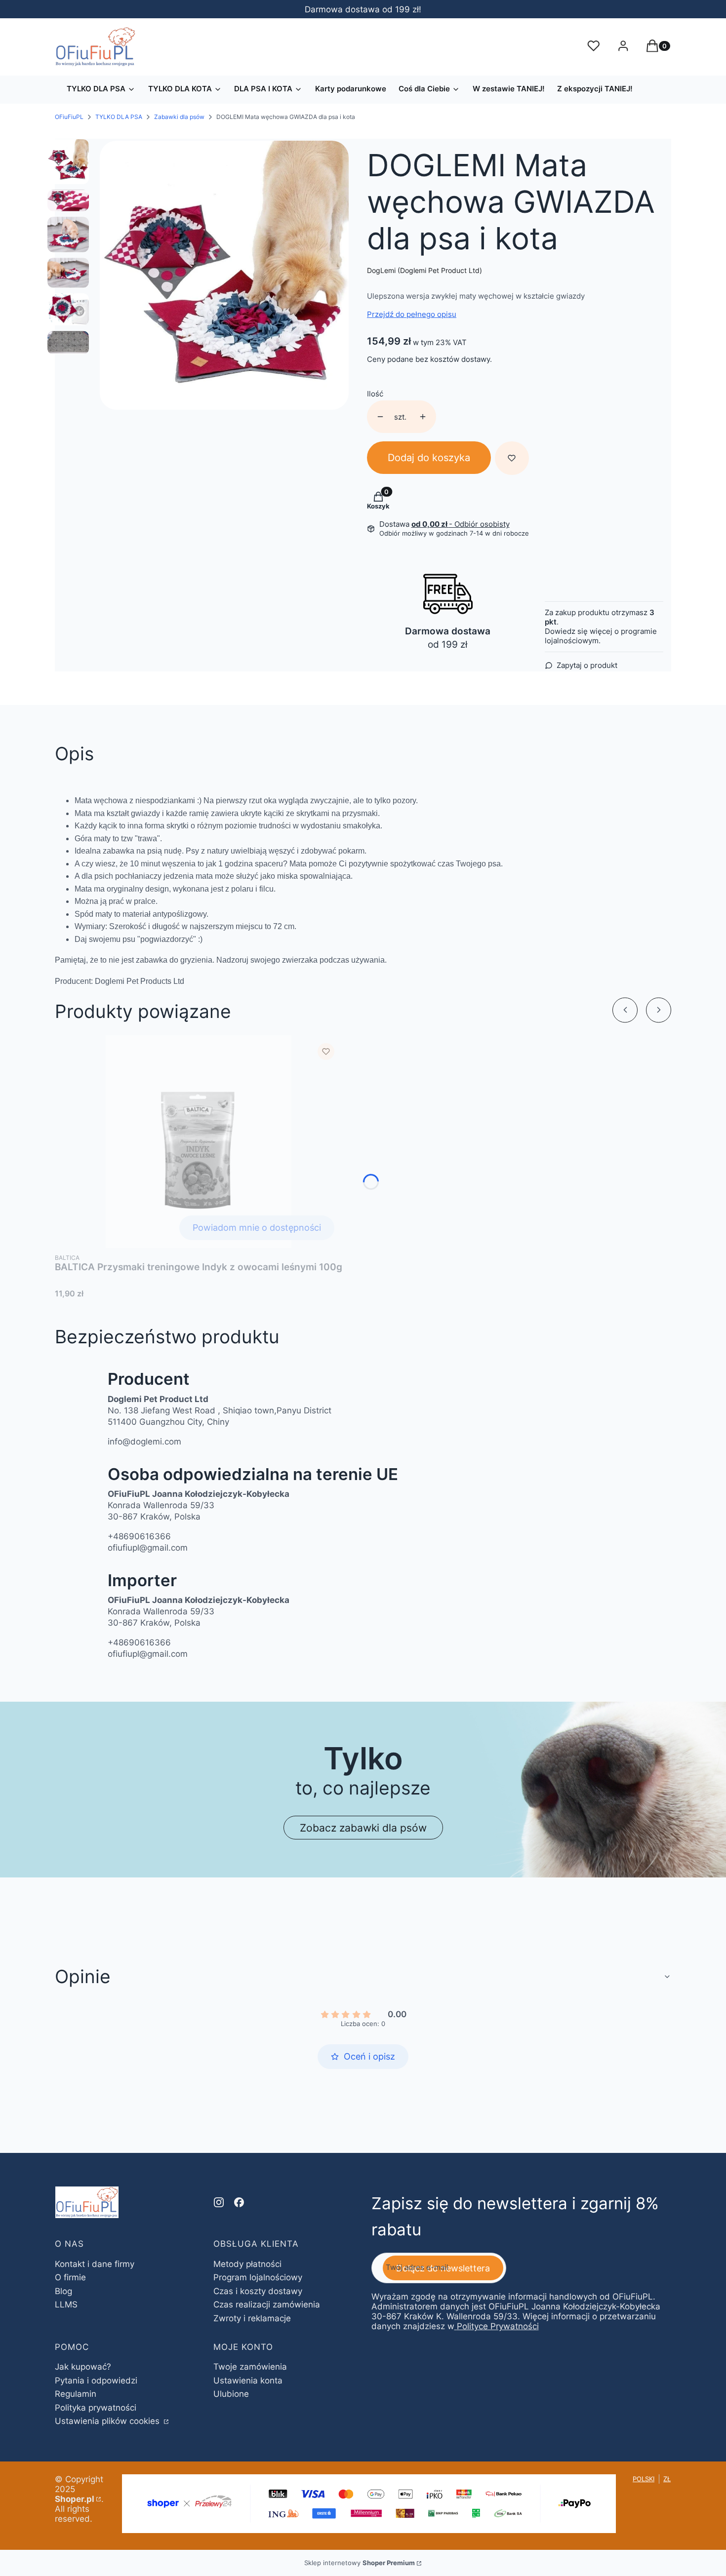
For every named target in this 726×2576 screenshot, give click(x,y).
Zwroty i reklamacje (252, 2318)
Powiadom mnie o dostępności (257, 1228)
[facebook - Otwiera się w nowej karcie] (239, 2202)
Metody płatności (247, 2264)
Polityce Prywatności (498, 2326)
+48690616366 (139, 1536)
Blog (63, 2291)
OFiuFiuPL (69, 117)
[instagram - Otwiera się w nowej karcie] (219, 2202)
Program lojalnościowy (258, 2277)
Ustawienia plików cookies (108, 2421)
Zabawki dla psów (179, 117)
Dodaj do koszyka (429, 458)
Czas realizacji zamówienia (267, 2304)
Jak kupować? (83, 2367)
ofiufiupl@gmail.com (148, 1548)
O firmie (70, 2277)
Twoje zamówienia (250, 2367)
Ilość (375, 394)
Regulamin (76, 2394)
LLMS (66, 2304)
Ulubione (231, 2394)
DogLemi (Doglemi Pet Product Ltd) (424, 270)
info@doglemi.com (144, 1442)
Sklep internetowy (360, 2563)
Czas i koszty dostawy (258, 2291)
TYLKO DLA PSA (119, 117)
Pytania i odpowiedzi (96, 2381)
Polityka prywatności (96, 2408)
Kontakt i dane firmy (95, 2264)
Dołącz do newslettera (443, 2268)
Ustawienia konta (248, 2381)
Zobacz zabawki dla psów (363, 1828)
